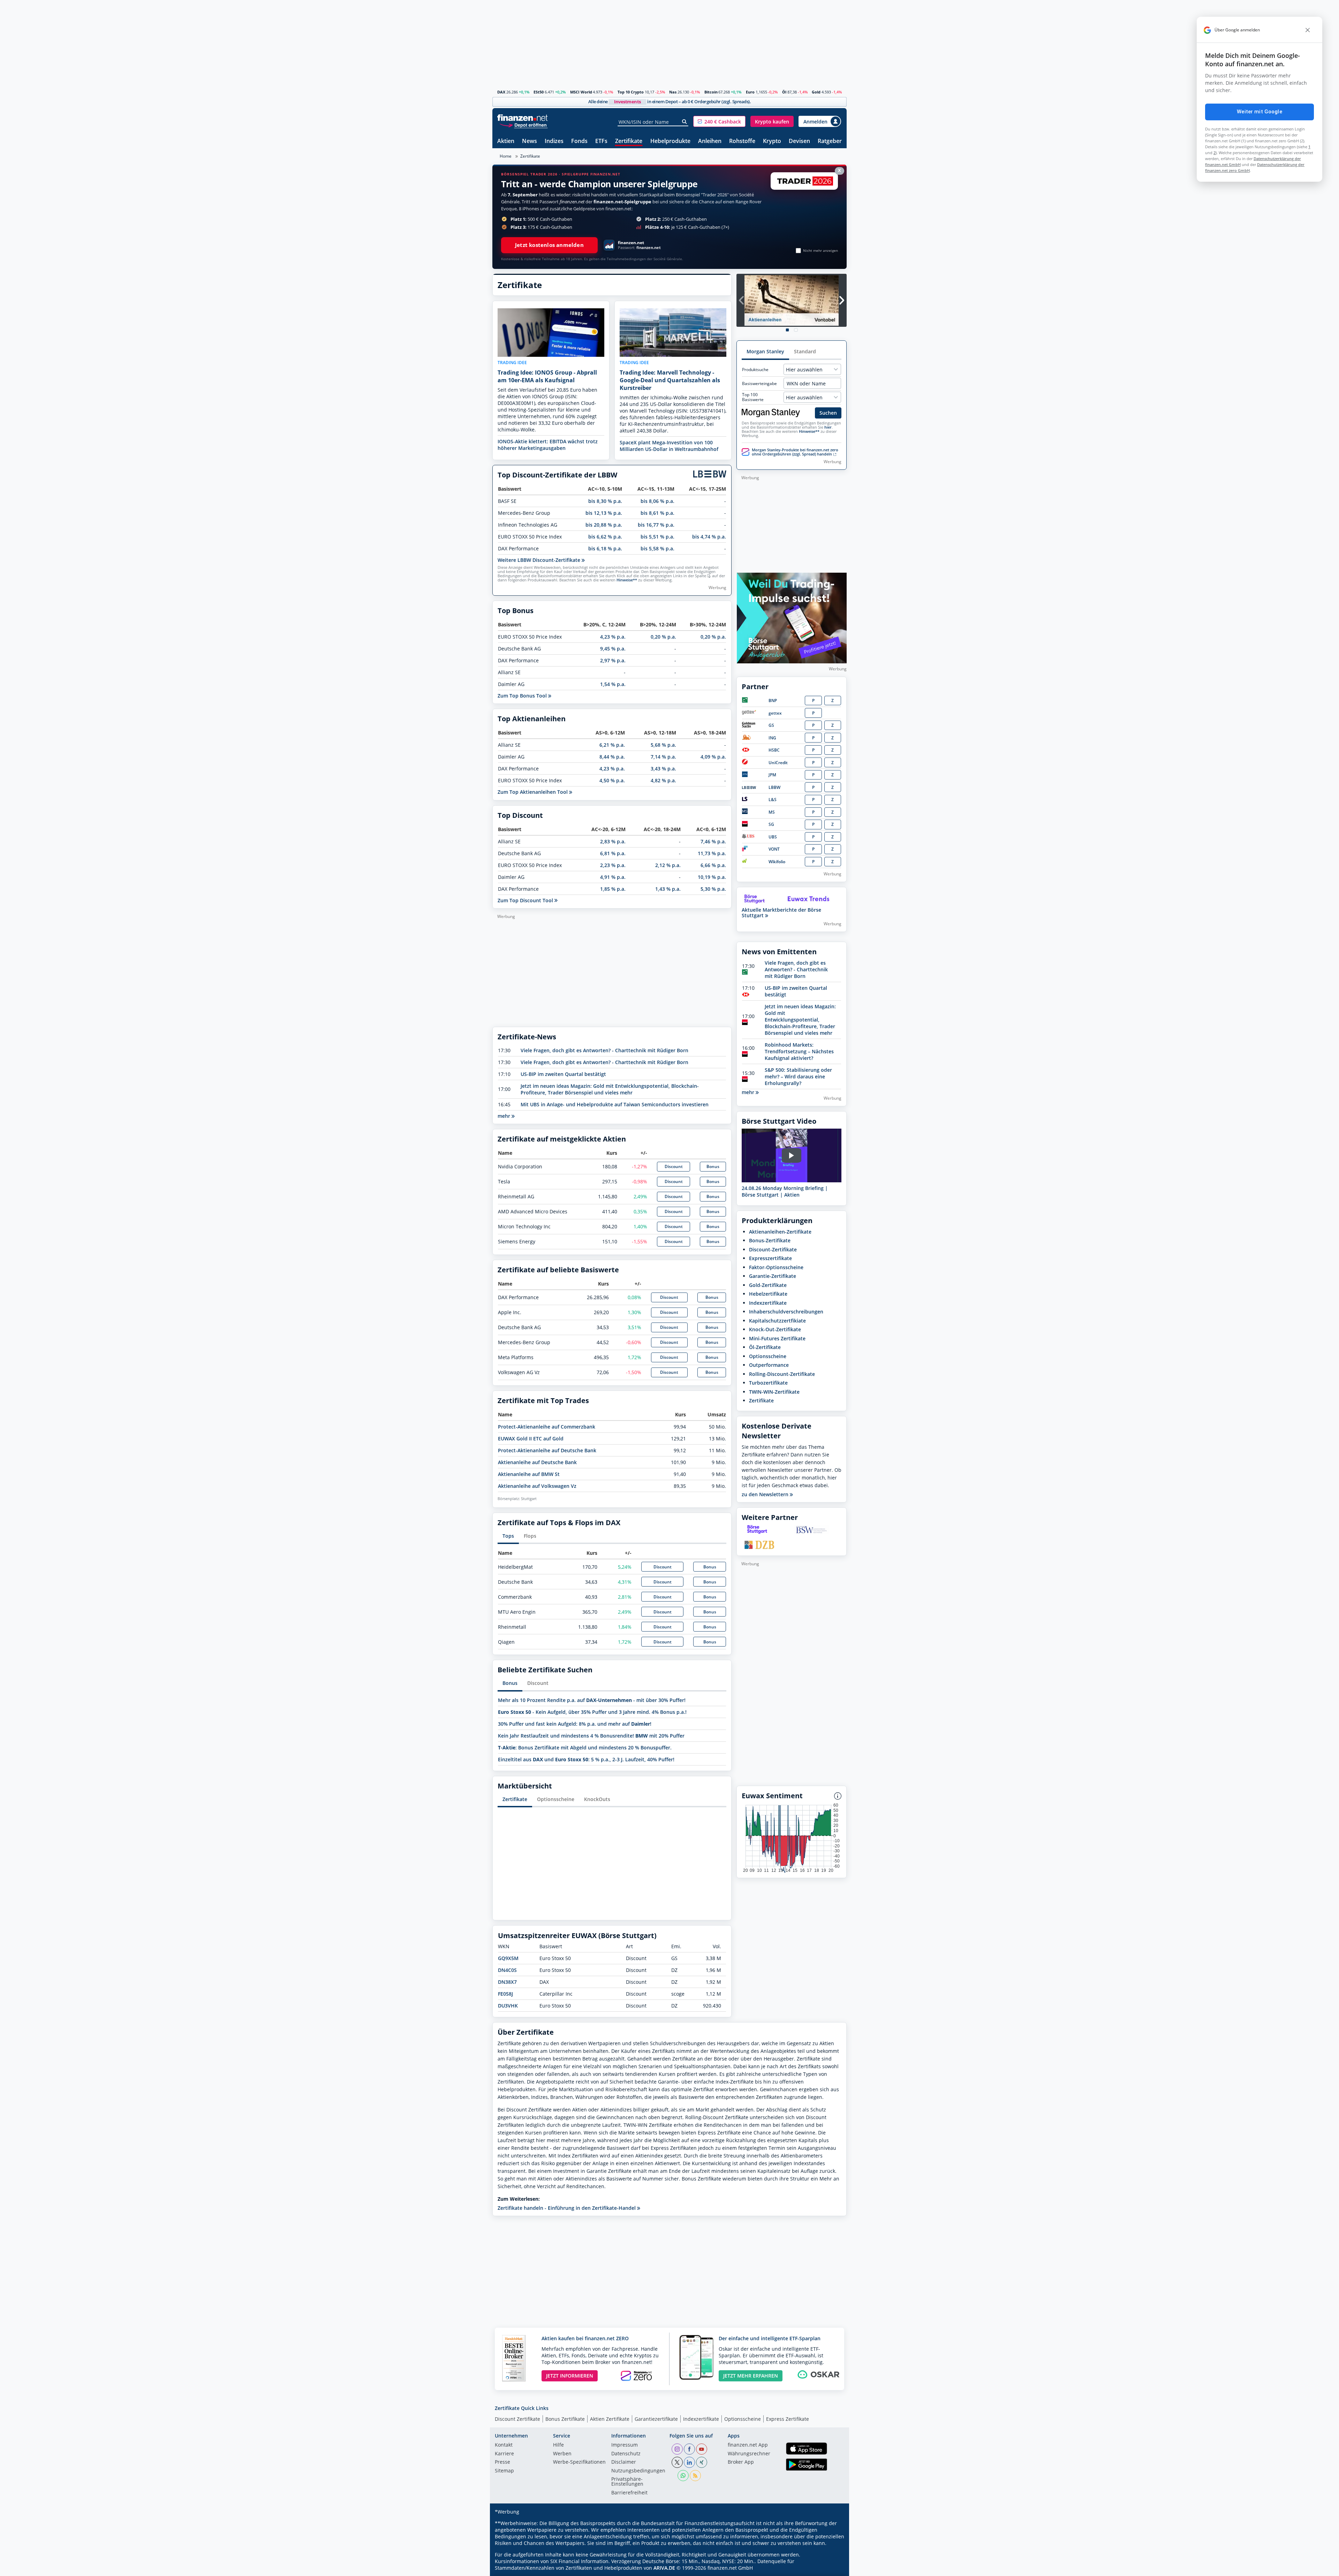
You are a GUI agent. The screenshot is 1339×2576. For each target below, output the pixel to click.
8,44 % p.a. (612, 757)
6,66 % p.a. (713, 865)
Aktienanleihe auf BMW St (529, 1474)
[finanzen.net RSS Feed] (695, 2476)
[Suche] (685, 122)
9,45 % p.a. (613, 649)
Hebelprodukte (670, 141)
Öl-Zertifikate (765, 1347)
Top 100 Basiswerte (753, 397)
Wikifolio (777, 862)
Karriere (504, 2454)
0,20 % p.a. (663, 637)
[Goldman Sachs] (750, 726)
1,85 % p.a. (613, 889)
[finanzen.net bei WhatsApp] (683, 2476)
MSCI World (581, 92)
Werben (562, 2454)
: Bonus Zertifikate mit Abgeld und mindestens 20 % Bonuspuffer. (585, 1748)
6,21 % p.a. (612, 745)
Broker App (741, 2462)
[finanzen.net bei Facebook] (689, 2449)
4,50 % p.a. (612, 780)
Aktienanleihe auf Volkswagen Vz (537, 1486)
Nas (673, 92)
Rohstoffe (742, 141)
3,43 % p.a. (663, 769)
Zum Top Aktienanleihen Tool (533, 792)
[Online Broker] (523, 125)
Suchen (828, 413)
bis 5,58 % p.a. (657, 548)
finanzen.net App (748, 2445)
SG (771, 824)
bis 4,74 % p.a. (709, 537)
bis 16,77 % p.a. (656, 525)
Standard (805, 351)
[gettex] (749, 713)
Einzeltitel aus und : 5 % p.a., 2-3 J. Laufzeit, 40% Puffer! (586, 1759)
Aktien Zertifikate (610, 2419)
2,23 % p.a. (613, 865)
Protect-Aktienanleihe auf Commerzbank (547, 1427)
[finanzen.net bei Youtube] (702, 2449)
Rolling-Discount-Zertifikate (782, 1374)
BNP (773, 701)
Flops (530, 1536)
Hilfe (558, 2445)
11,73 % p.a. (712, 853)
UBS (773, 837)
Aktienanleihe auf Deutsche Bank (537, 1462)
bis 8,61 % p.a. (657, 513)
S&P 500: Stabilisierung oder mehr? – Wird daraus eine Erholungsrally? (798, 1076)
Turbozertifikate (768, 1383)
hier (828, 427)
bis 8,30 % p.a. (605, 501)
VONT (774, 849)
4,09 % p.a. (713, 757)
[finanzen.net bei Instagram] (677, 2449)
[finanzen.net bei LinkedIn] (689, 2462)
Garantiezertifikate (656, 2419)
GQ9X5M (508, 1958)
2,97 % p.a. (613, 660)
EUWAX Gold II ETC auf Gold (531, 1438)
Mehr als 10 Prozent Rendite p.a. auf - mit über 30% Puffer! (592, 1700)
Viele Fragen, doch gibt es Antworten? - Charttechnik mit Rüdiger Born (604, 1050)
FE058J (505, 1994)
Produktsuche (755, 370)
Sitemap (504, 2471)
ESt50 (539, 92)
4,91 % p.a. (613, 877)
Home (506, 156)
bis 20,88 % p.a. (604, 525)
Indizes (554, 141)
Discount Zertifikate (517, 2419)
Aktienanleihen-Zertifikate (780, 1232)
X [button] (839, 170)
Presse (502, 2462)
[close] (1308, 30)
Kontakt (504, 2445)
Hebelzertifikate (768, 1294)
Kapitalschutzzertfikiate (777, 1321)
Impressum (625, 2445)
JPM (772, 775)
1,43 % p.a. (668, 889)
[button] (719, 121)
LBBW (774, 787)
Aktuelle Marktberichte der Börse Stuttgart (781, 913)
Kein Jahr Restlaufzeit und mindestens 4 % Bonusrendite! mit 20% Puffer (591, 1736)
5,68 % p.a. (663, 745)
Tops (508, 1536)
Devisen (799, 141)
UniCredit (778, 763)
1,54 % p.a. (613, 684)
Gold (816, 92)
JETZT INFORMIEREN (570, 2376)
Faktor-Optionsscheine (776, 1267)
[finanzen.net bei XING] (702, 2462)
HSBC (774, 750)
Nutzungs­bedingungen (638, 2471)
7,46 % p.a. (713, 841)
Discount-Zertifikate (773, 1249)
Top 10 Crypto (631, 92)
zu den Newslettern (766, 1494)
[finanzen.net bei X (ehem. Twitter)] (677, 2462)
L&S (773, 800)
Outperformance (769, 1365)
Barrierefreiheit (629, 2493)
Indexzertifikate (768, 1303)
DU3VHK (508, 2006)
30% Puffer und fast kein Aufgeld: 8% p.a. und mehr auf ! (575, 1724)
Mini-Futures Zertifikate (777, 1338)
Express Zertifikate (788, 2419)
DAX (501, 92)
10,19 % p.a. (712, 877)
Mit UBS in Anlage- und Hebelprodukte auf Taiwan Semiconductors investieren (615, 1104)
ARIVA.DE (664, 2568)
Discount (674, 1166)
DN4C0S (507, 1970)
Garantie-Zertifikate (773, 1276)
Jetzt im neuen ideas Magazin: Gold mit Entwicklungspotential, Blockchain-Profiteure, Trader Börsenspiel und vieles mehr (610, 1089)
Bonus (713, 1166)
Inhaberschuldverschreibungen (786, 1312)
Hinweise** (627, 580)
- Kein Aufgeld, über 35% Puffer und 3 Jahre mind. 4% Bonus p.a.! (592, 1712)
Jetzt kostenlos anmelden (549, 245)
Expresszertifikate (770, 1258)
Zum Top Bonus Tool (523, 696)
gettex (775, 713)
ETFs (601, 141)
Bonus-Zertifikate (770, 1240)
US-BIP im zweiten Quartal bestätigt (563, 1074)
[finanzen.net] (523, 118)
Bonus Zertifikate (565, 2419)
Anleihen (710, 141)
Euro (750, 92)
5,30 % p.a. (713, 889)
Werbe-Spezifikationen (579, 2462)
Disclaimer (624, 2462)
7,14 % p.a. (663, 757)
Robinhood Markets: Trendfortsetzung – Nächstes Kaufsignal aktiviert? (799, 1051)
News (529, 141)
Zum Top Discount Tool (526, 900)
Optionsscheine (556, 1799)
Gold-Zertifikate (768, 1285)
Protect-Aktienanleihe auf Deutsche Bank (547, 1450)
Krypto (772, 141)
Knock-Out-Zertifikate (775, 1329)
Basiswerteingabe (759, 384)
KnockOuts (597, 1799)
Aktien (506, 141)
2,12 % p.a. (668, 865)
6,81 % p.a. (613, 853)
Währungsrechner (749, 2454)
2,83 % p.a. (613, 841)
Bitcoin (711, 92)
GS (771, 725)
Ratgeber (830, 141)
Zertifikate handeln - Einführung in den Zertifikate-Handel (567, 2208)
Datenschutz (626, 2454)
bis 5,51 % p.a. (657, 537)
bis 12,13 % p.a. (604, 513)
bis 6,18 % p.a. (605, 548)
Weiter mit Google (1259, 112)
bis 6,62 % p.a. (605, 537)
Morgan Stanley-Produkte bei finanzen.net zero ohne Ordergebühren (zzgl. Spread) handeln (795, 452)
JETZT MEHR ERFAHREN (751, 2376)
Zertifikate (629, 141)
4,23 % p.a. (613, 637)
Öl (784, 92)
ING (772, 738)
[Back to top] (832, 2568)
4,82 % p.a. (663, 780)
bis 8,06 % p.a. (657, 501)
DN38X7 (507, 1982)
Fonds (579, 141)
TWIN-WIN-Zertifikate (774, 1392)
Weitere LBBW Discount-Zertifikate (540, 560)
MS (772, 812)
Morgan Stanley (765, 351)
